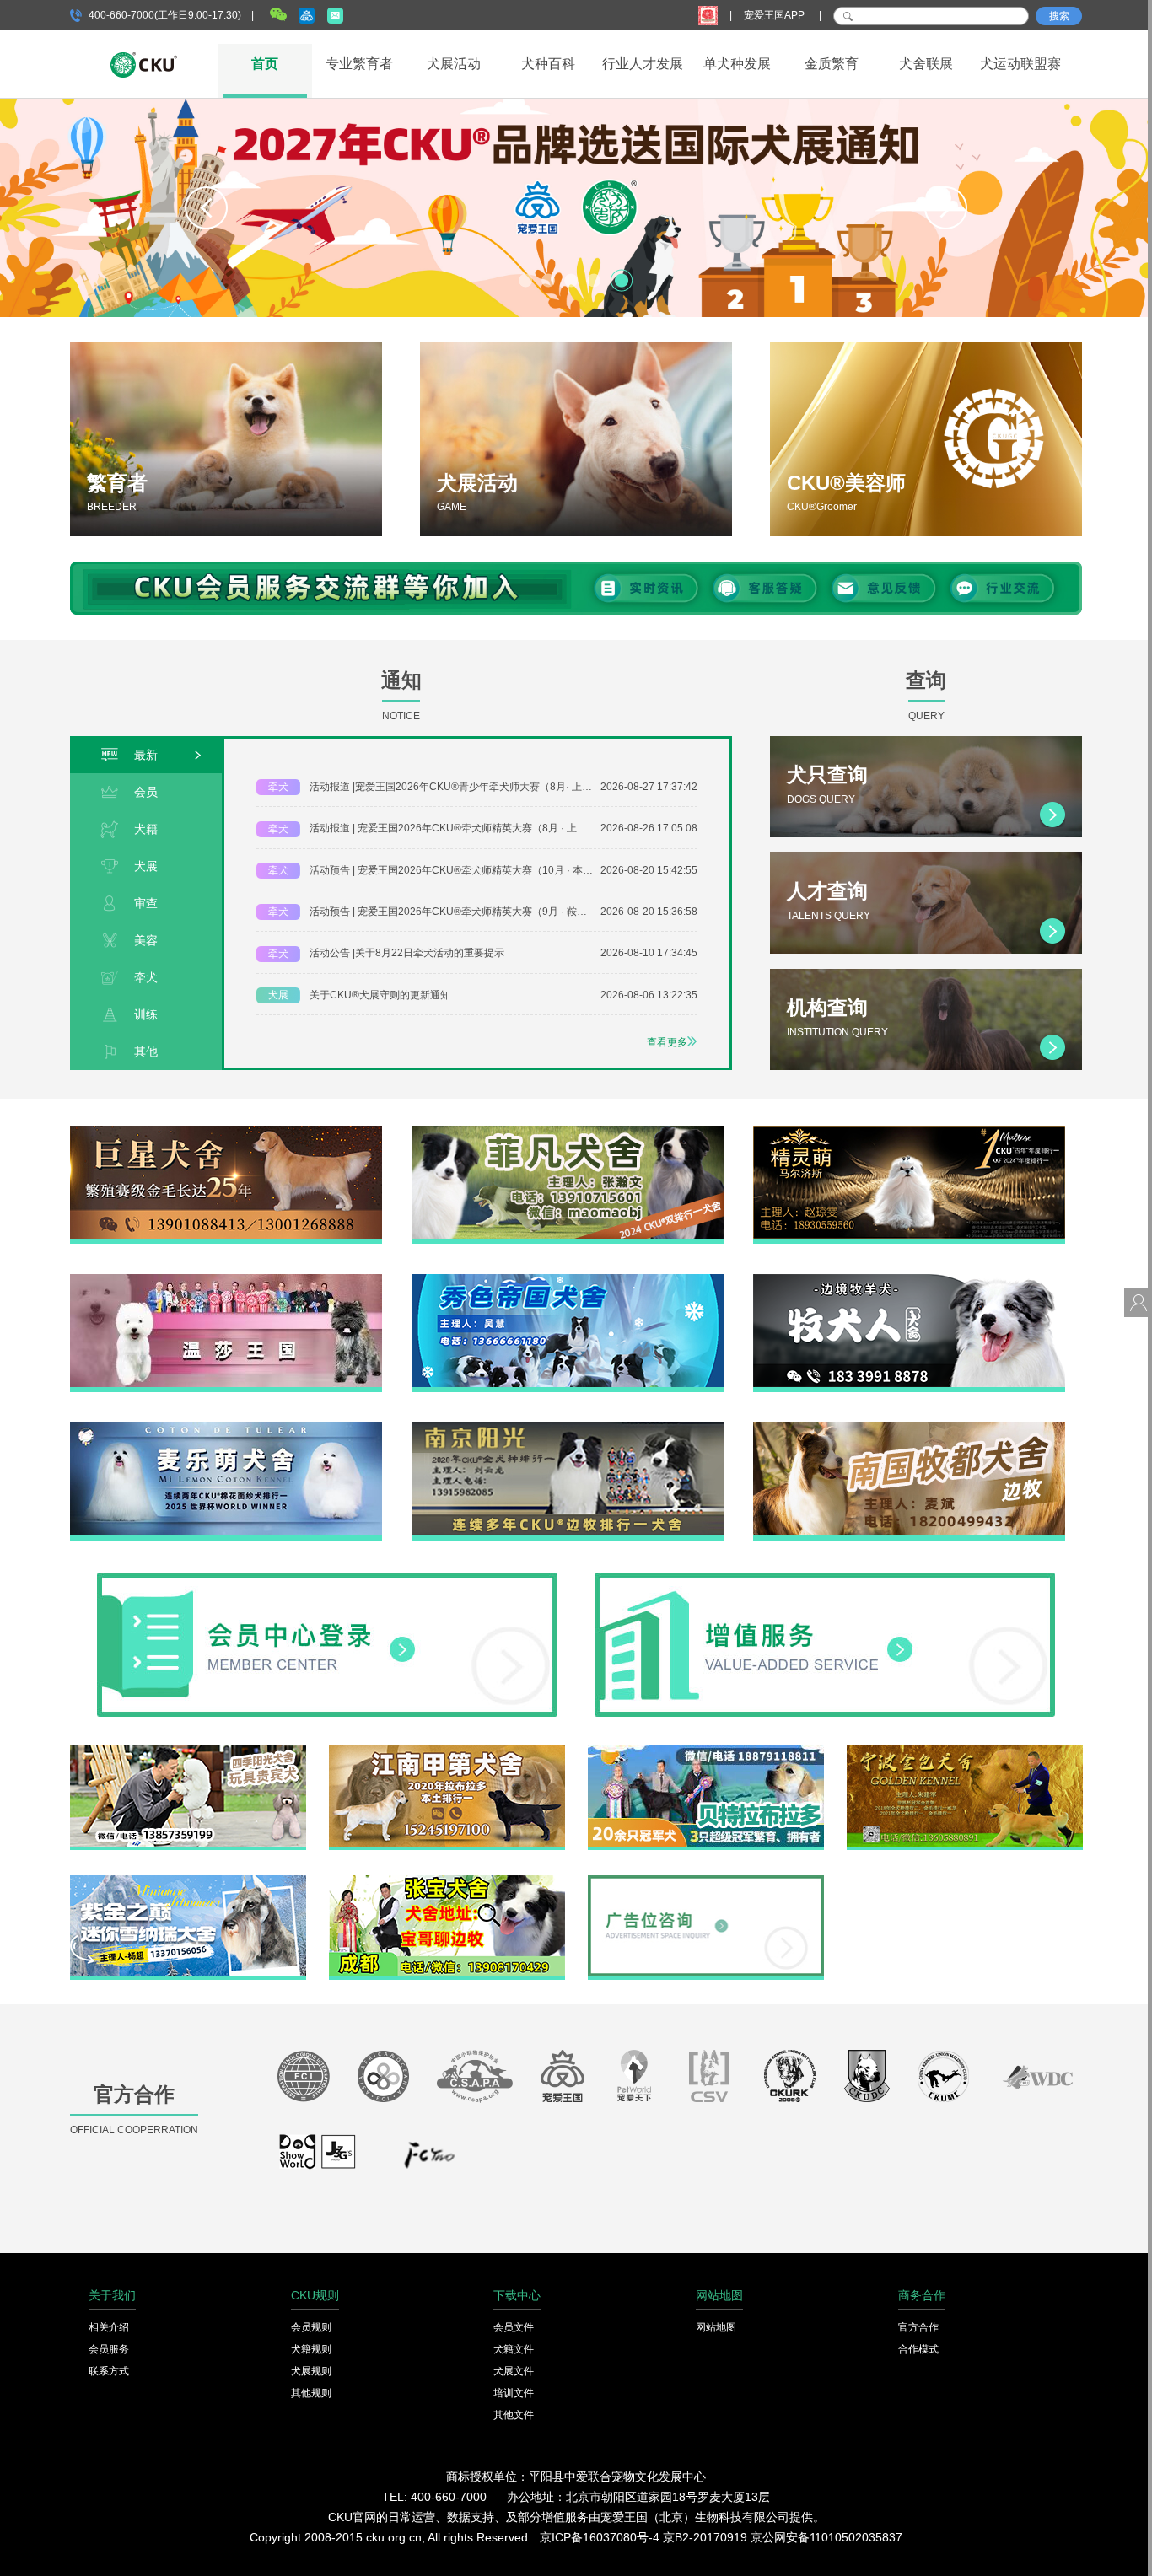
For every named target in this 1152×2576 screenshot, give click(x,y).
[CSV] (710, 2081)
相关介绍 (109, 2327)
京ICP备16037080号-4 (600, 2537)
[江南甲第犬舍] (447, 1751)
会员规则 (311, 2327)
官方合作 (918, 2327)
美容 (146, 940)
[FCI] (304, 2081)
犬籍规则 (311, 2349)
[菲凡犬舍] (568, 1132)
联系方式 (109, 2371)
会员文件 (514, 2327)
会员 (146, 792)
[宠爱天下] (634, 2081)
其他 (146, 1051)
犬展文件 (514, 2371)
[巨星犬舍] (226, 1132)
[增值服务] (825, 1578)
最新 (146, 755)
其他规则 (311, 2393)
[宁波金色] (965, 1751)
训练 (146, 1014)
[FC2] (429, 2159)
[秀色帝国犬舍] (568, 1280)
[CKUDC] (867, 2081)
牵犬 (146, 977)
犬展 (146, 866)
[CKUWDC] (1038, 2081)
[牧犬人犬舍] (909, 1280)
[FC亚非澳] (383, 2081)
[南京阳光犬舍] (568, 1428)
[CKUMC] (943, 2081)
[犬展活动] (576, 439)
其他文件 (514, 2415)
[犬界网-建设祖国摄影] (318, 2159)
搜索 (1059, 16)
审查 (146, 903)
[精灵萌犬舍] (909, 1132)
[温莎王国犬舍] (226, 1280)
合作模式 (918, 2349)
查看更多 (667, 1042)
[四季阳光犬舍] (188, 1751)
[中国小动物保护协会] (475, 2081)
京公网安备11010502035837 (826, 2537)
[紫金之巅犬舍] (188, 1881)
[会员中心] (327, 1578)
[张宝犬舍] (447, 1881)
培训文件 (514, 2393)
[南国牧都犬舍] (909, 1428)
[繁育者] (226, 439)
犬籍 (146, 829)
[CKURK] (790, 2081)
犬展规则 (311, 2371)
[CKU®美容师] (926, 439)
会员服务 (109, 2349)
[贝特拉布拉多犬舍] (706, 1751)
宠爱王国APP (775, 15)
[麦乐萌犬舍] (226, 1428)
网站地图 (716, 2327)
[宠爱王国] (563, 2081)
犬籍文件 (514, 2349)
